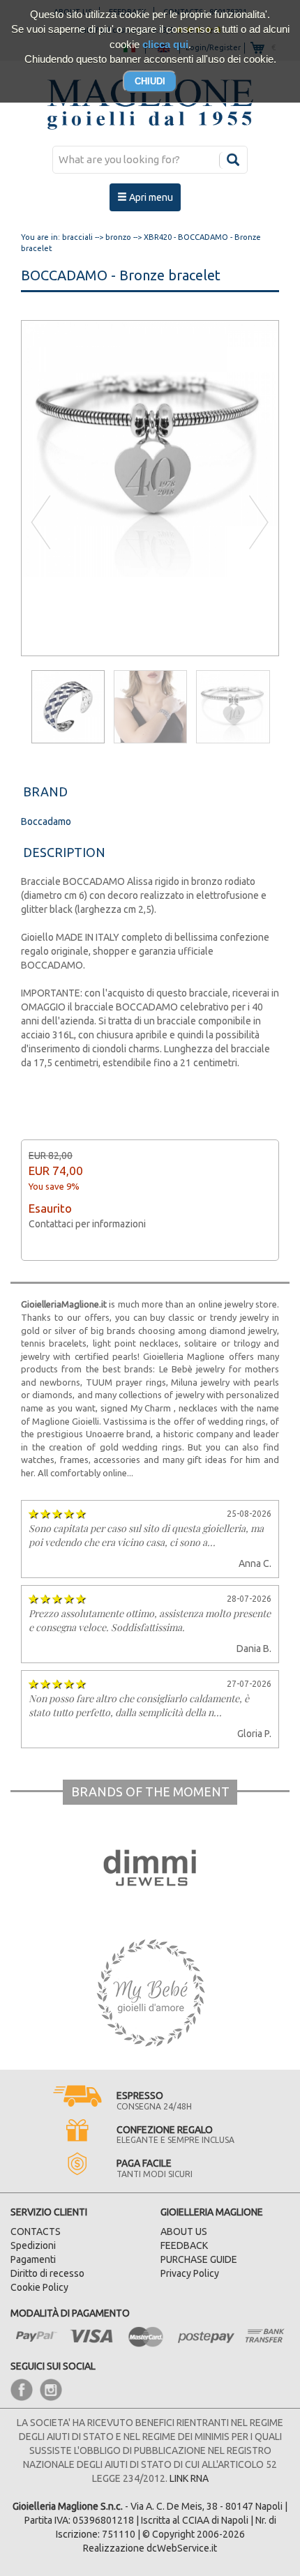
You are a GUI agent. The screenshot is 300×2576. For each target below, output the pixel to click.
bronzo (118, 237)
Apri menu (150, 197)
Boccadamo (46, 821)
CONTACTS (36, 2232)
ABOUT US (184, 2232)
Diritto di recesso (47, 2273)
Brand (45, 791)
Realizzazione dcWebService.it (150, 2548)
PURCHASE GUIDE (199, 2259)
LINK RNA (189, 2478)
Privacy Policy (190, 2273)
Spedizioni (33, 2245)
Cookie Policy (39, 2287)
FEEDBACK (184, 2245)
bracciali (77, 237)
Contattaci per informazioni (87, 1224)
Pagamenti (33, 2259)
